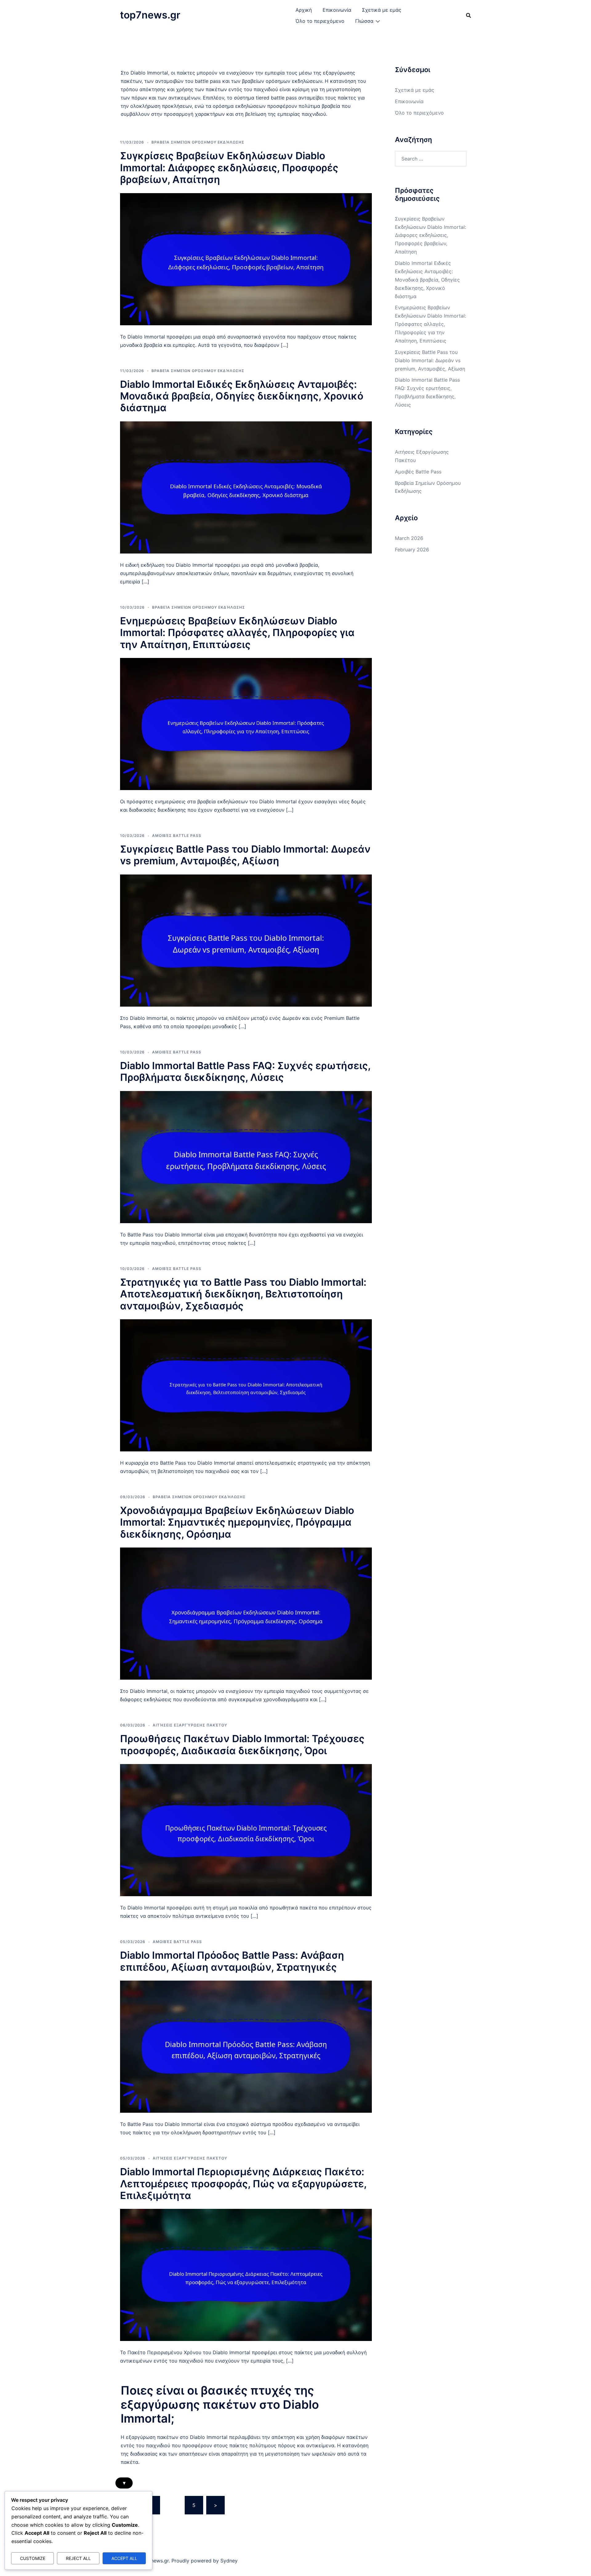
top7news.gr (150, 15)
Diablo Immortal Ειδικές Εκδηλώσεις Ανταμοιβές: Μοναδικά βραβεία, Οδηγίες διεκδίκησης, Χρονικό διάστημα (242, 396)
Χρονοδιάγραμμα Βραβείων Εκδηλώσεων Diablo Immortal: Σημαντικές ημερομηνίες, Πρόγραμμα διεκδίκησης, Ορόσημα (237, 1522)
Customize (33, 2558)
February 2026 (412, 550)
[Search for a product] (468, 15)
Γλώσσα (364, 21)
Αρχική (304, 10)
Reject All (78, 2558)
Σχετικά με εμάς (382, 10)
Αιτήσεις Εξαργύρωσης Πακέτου (190, 1725)
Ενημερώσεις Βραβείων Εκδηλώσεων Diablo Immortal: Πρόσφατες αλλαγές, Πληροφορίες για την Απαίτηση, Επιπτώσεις (237, 633)
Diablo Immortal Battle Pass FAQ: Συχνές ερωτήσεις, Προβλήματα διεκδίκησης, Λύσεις (245, 1071)
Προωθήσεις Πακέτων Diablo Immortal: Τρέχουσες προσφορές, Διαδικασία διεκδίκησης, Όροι (242, 1744)
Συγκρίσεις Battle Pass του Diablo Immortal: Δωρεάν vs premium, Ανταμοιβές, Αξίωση (245, 855)
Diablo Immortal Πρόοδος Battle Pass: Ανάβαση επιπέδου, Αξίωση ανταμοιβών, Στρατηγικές (232, 1961)
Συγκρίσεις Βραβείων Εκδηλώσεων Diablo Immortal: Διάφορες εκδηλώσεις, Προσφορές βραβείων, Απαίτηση (229, 168)
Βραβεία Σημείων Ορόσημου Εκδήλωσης (198, 142)
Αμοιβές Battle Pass (177, 836)
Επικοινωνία (337, 10)
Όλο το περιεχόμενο (320, 21)
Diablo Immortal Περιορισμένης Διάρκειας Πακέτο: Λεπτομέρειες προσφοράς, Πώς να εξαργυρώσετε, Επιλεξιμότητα (243, 2184)
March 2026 (409, 538)
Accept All (124, 2558)
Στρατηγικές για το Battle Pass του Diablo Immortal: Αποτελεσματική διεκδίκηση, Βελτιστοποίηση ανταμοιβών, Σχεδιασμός (243, 1294)
